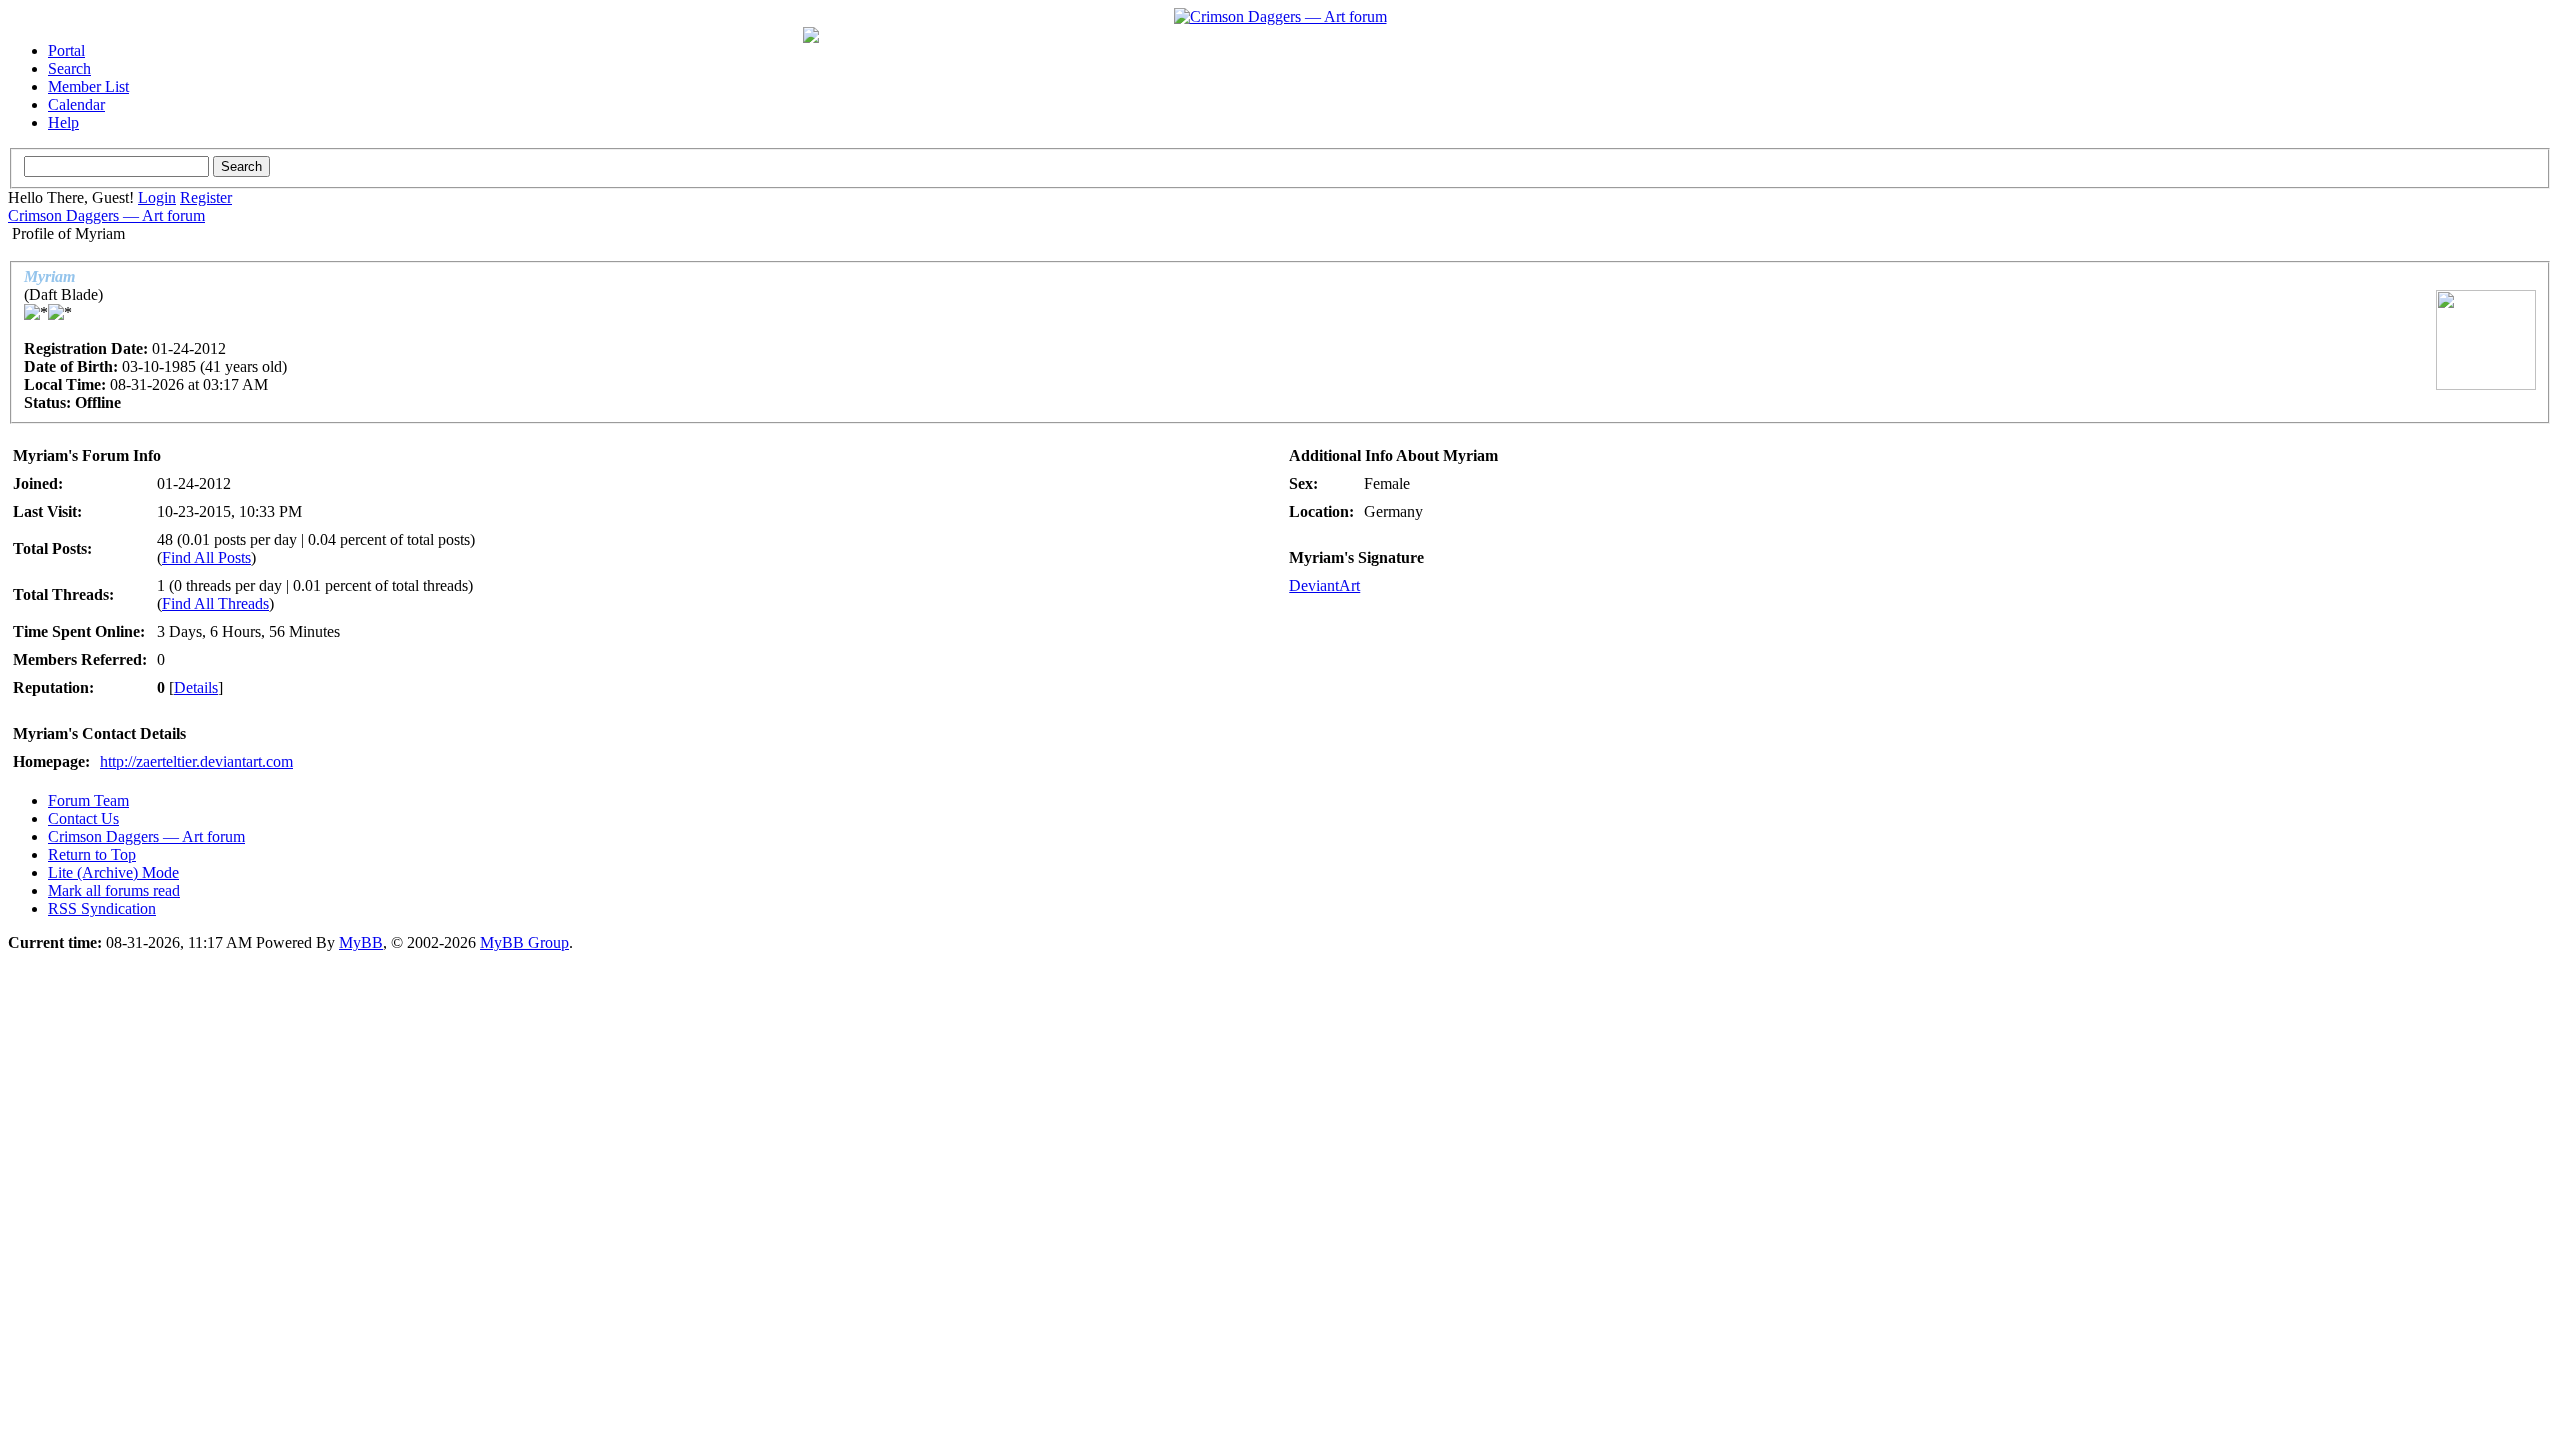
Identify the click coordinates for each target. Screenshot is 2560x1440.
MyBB (361, 942)
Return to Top (92, 854)
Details (196, 687)
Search (69, 68)
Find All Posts (206, 557)
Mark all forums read (114, 890)
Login (157, 197)
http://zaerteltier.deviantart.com (196, 761)
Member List (88, 86)
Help (63, 122)
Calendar (76, 104)
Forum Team (88, 800)
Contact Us (83, 818)
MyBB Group (524, 942)
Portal (66, 50)
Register (206, 197)
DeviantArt (1324, 585)
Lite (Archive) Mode (113, 872)
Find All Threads (215, 603)
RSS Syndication (102, 908)
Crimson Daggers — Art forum (106, 215)
